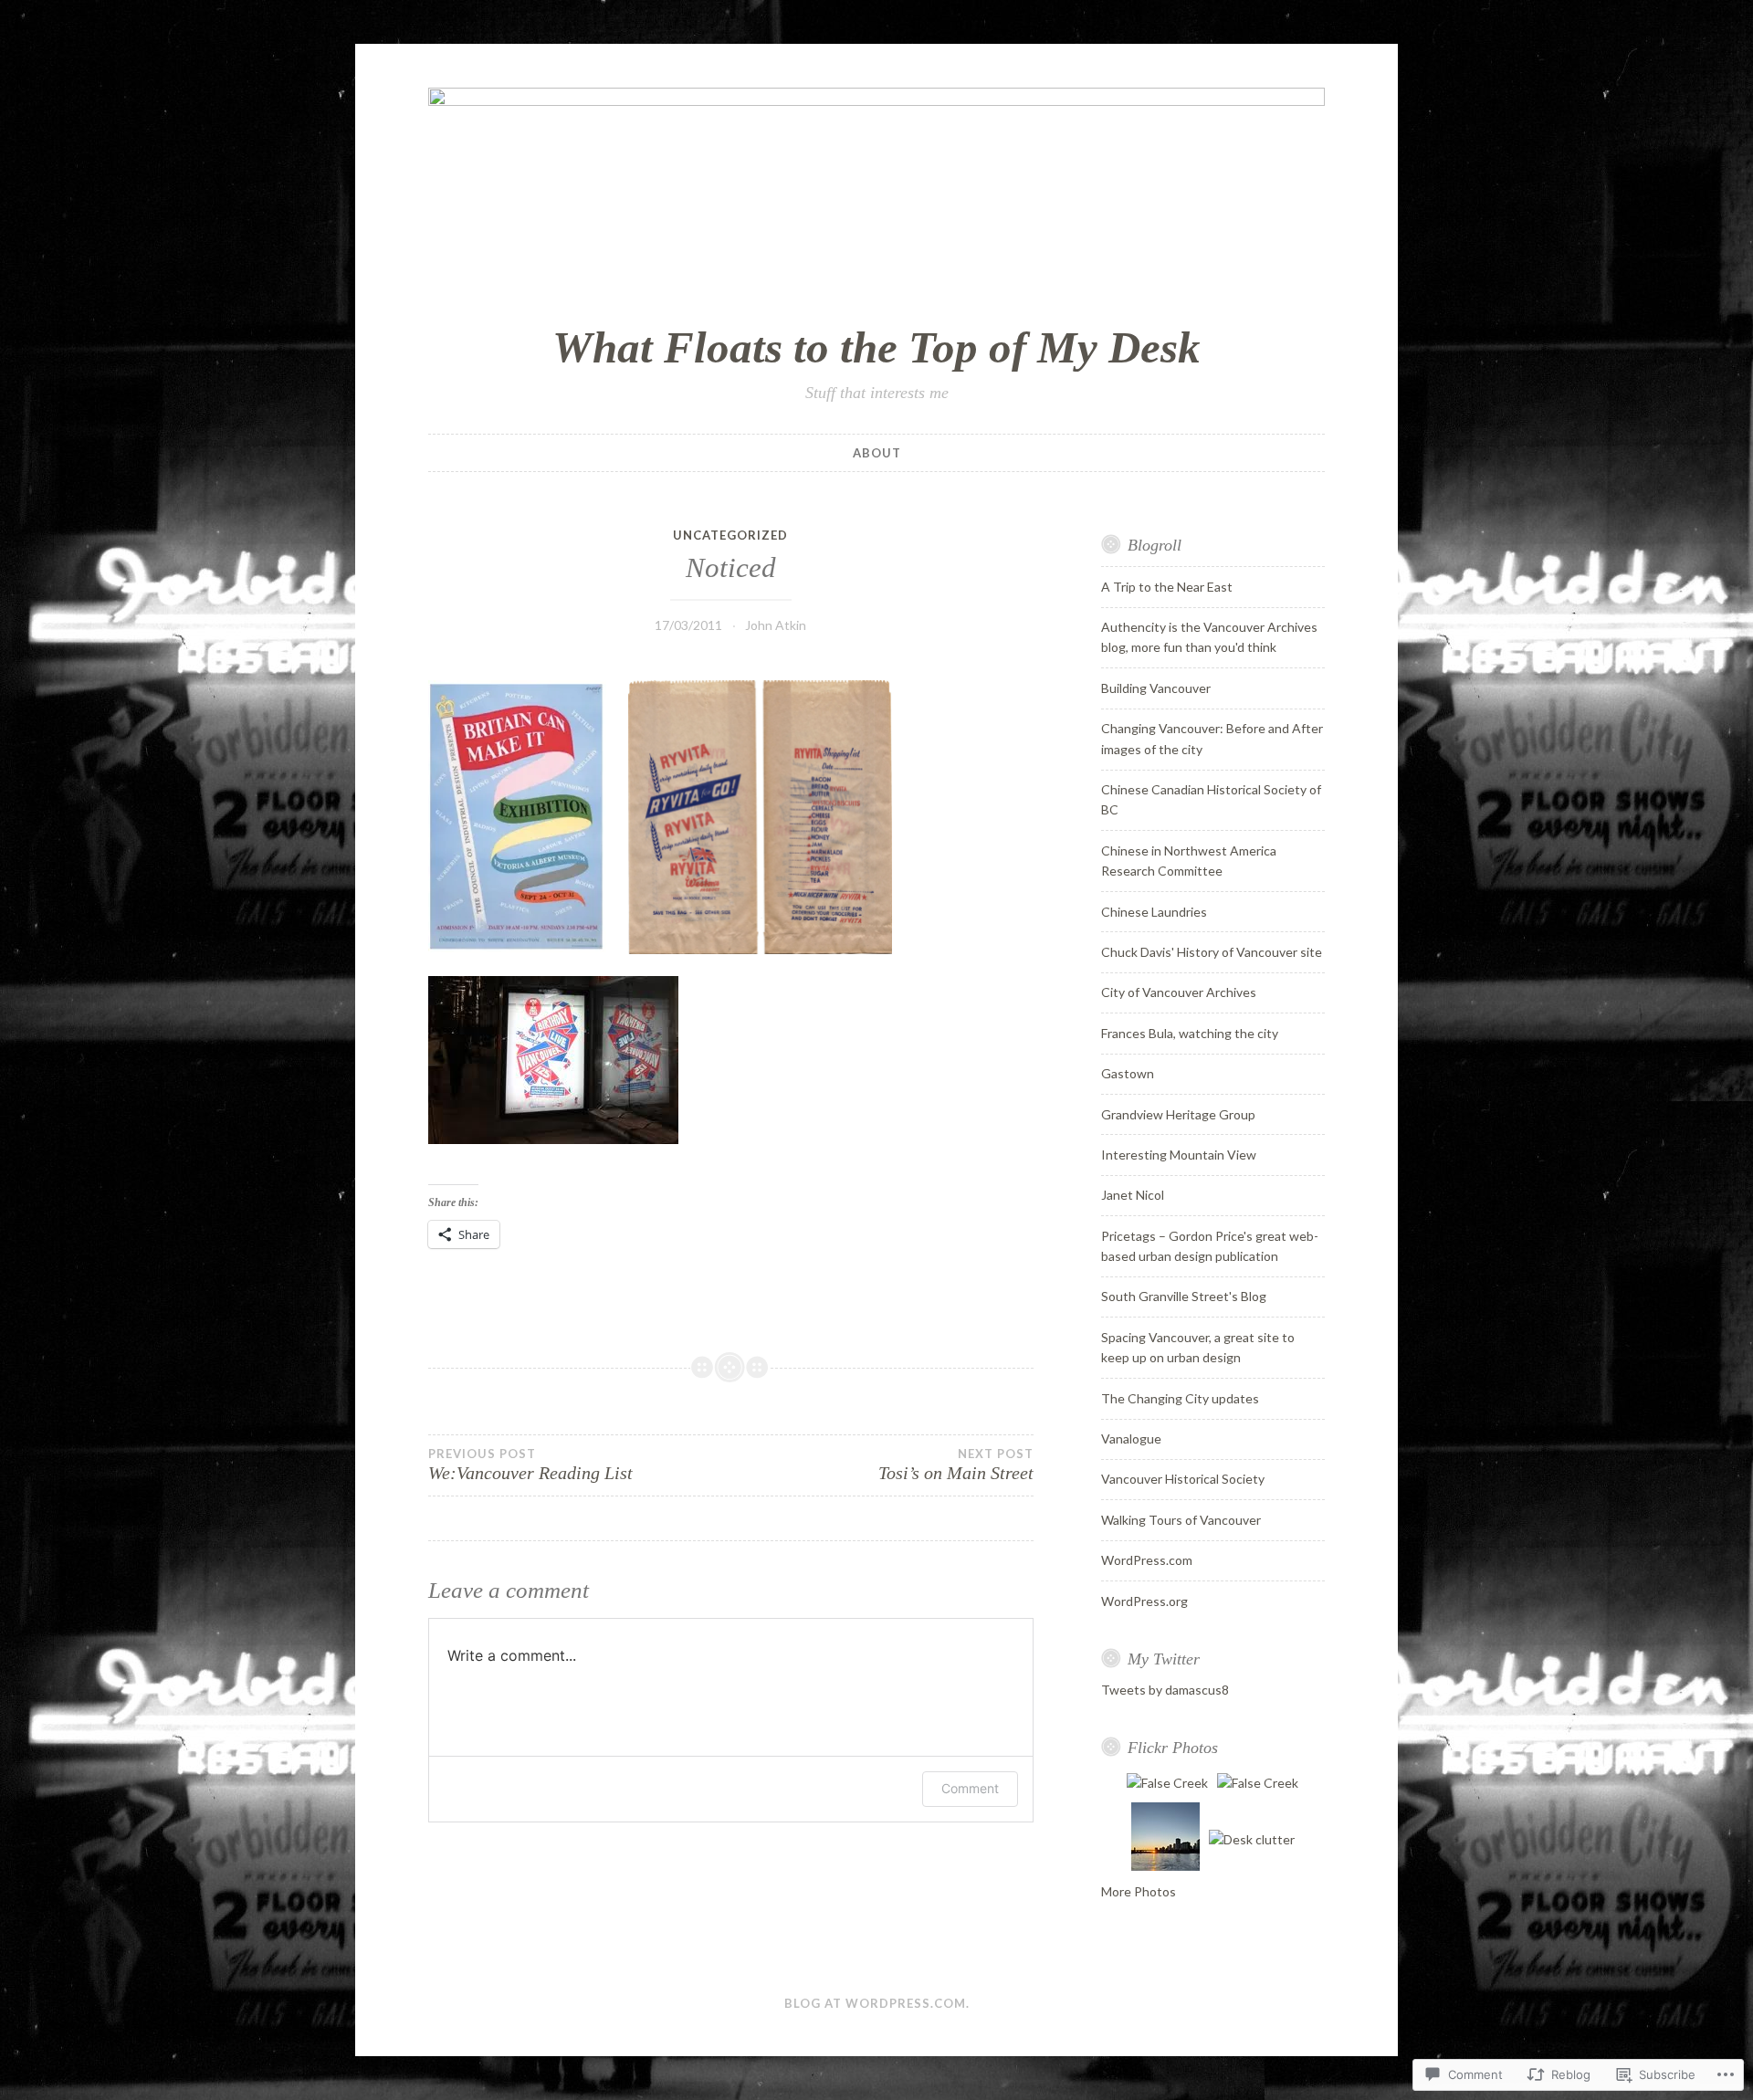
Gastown (1128, 1073)
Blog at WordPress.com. (877, 2003)
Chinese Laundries (1154, 912)
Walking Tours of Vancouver (1181, 1520)
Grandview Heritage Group (1178, 1114)
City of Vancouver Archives (1179, 992)
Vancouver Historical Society (1183, 1479)
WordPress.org (1144, 1601)
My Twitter (1164, 1659)
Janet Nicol (1133, 1195)
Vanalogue (1131, 1438)
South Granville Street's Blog (1184, 1296)
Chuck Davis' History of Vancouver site (1212, 952)
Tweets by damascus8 (1165, 1690)
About (877, 453)
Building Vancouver (1156, 688)
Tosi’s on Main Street (955, 1465)
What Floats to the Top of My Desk (876, 347)
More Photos (1139, 1891)
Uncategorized (730, 535)
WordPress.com (1147, 1560)
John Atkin (776, 625)
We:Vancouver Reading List (530, 1465)
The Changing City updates (1180, 1398)
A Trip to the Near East (1167, 587)
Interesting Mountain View (1179, 1155)
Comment (970, 1788)
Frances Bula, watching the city (1190, 1033)
